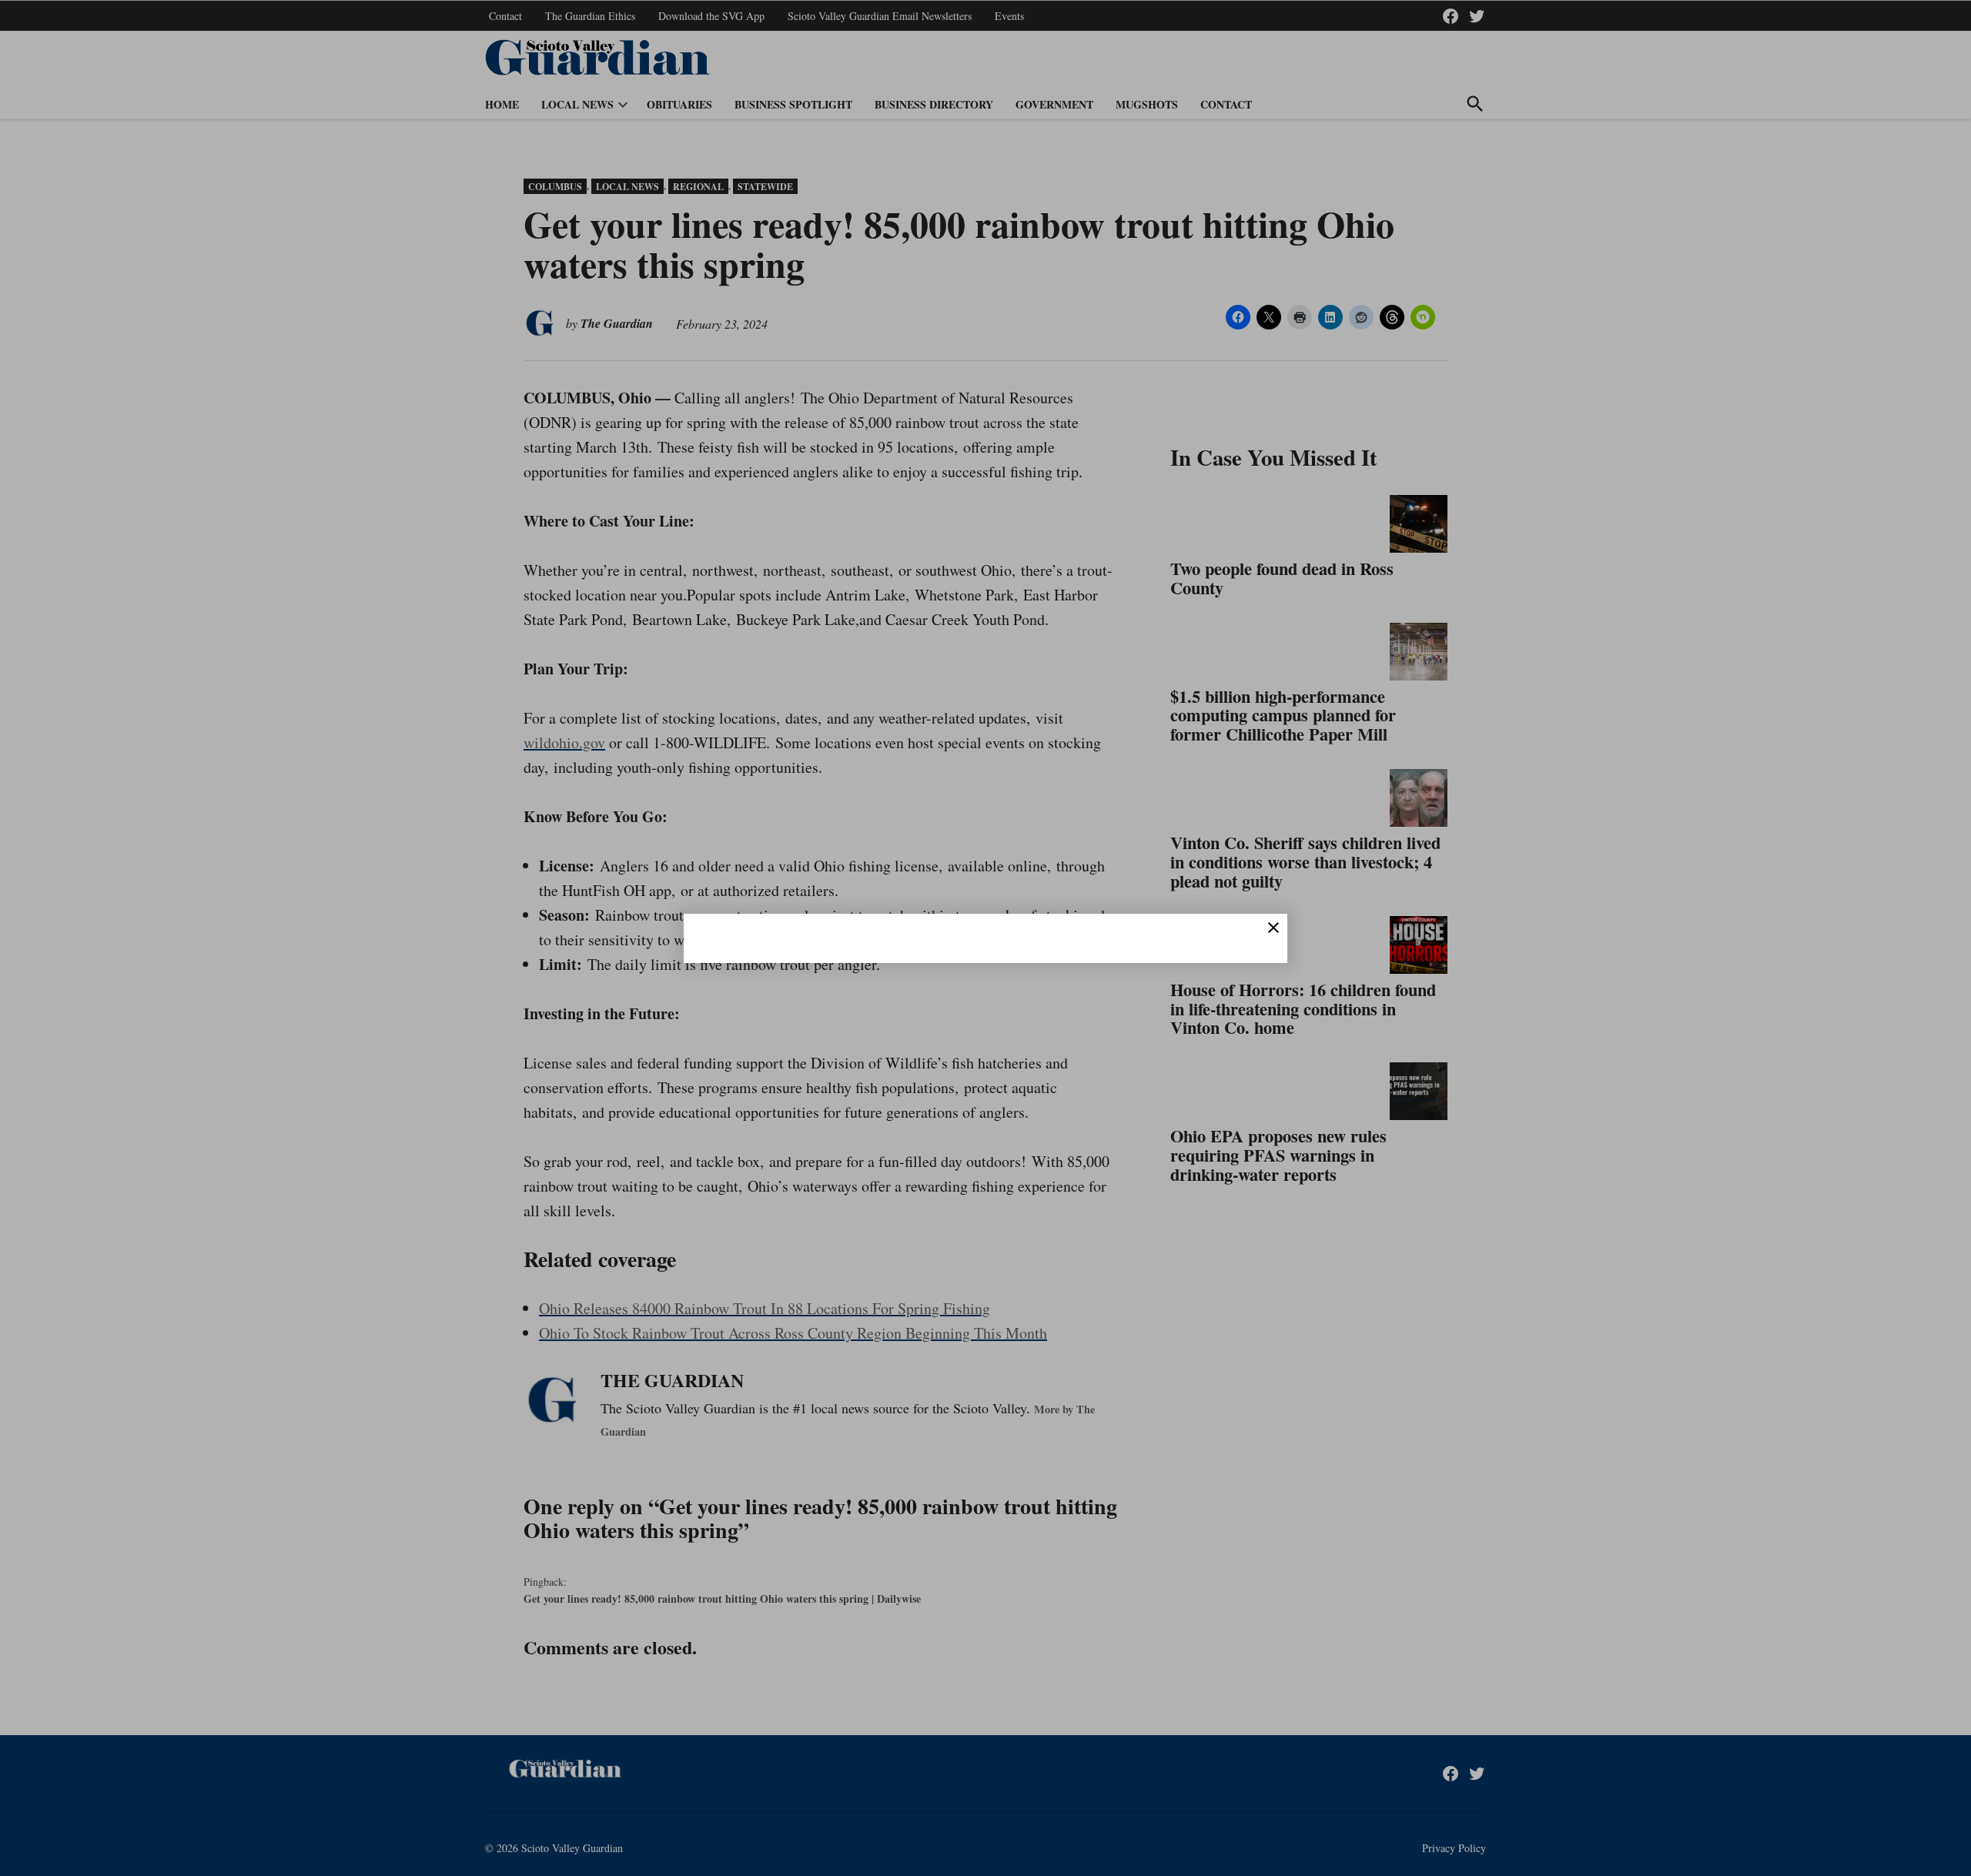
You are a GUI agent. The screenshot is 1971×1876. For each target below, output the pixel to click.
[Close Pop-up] (1273, 928)
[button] (985, 938)
